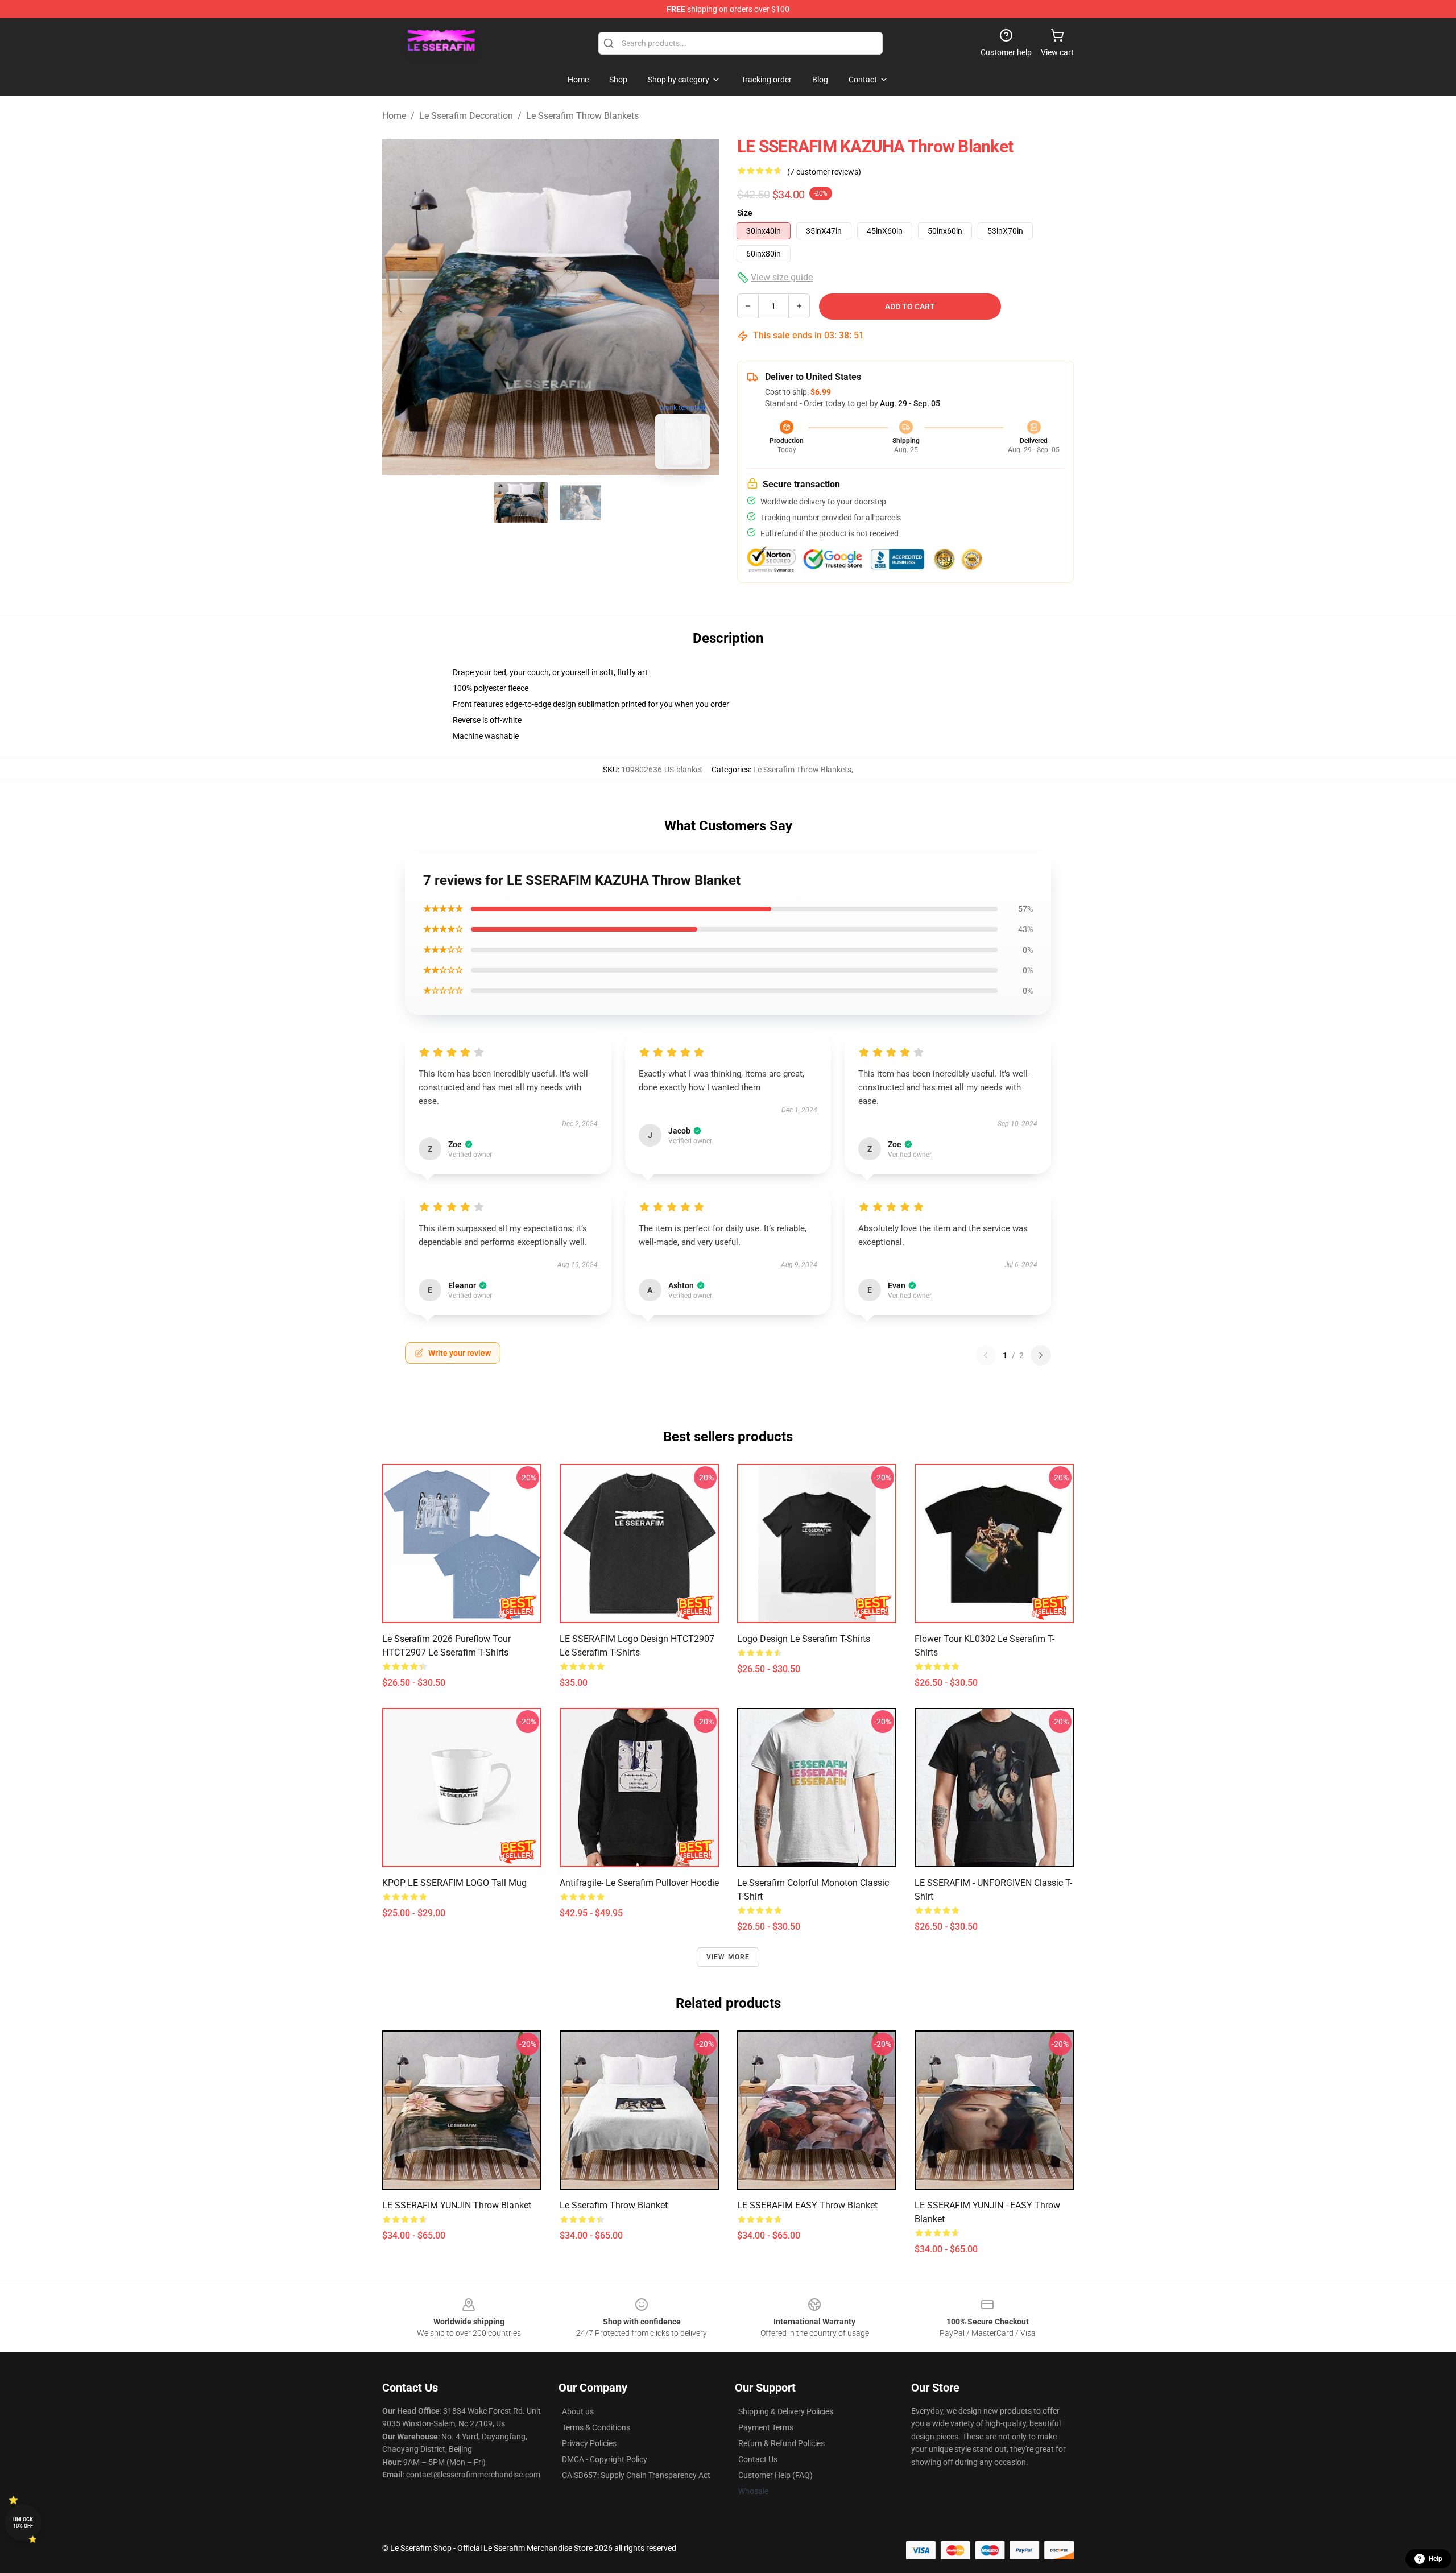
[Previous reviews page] (986, 1355)
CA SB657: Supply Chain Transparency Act (636, 2475)
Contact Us (758, 2459)
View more (728, 1957)
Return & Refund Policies (781, 2443)
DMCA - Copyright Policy (605, 2459)
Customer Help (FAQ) (775, 2475)
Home (394, 116)
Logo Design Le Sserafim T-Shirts (804, 1639)
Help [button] (1436, 2559)
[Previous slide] (400, 307)
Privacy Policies (589, 2443)
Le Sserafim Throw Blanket (614, 2205)
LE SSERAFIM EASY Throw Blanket (807, 2205)
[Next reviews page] (1041, 1355)
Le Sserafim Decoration (466, 116)
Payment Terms (766, 2427)
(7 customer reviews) (824, 172)
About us (578, 2411)
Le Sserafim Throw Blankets (582, 116)
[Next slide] (701, 307)
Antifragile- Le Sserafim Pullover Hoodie (639, 1883)
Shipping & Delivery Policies (786, 2411)
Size (745, 213)
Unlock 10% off (23, 2523)
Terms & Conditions (596, 2427)
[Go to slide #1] (521, 503)
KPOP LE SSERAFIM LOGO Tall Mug (454, 1883)
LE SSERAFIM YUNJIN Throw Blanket (457, 2205)
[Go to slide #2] (580, 503)
